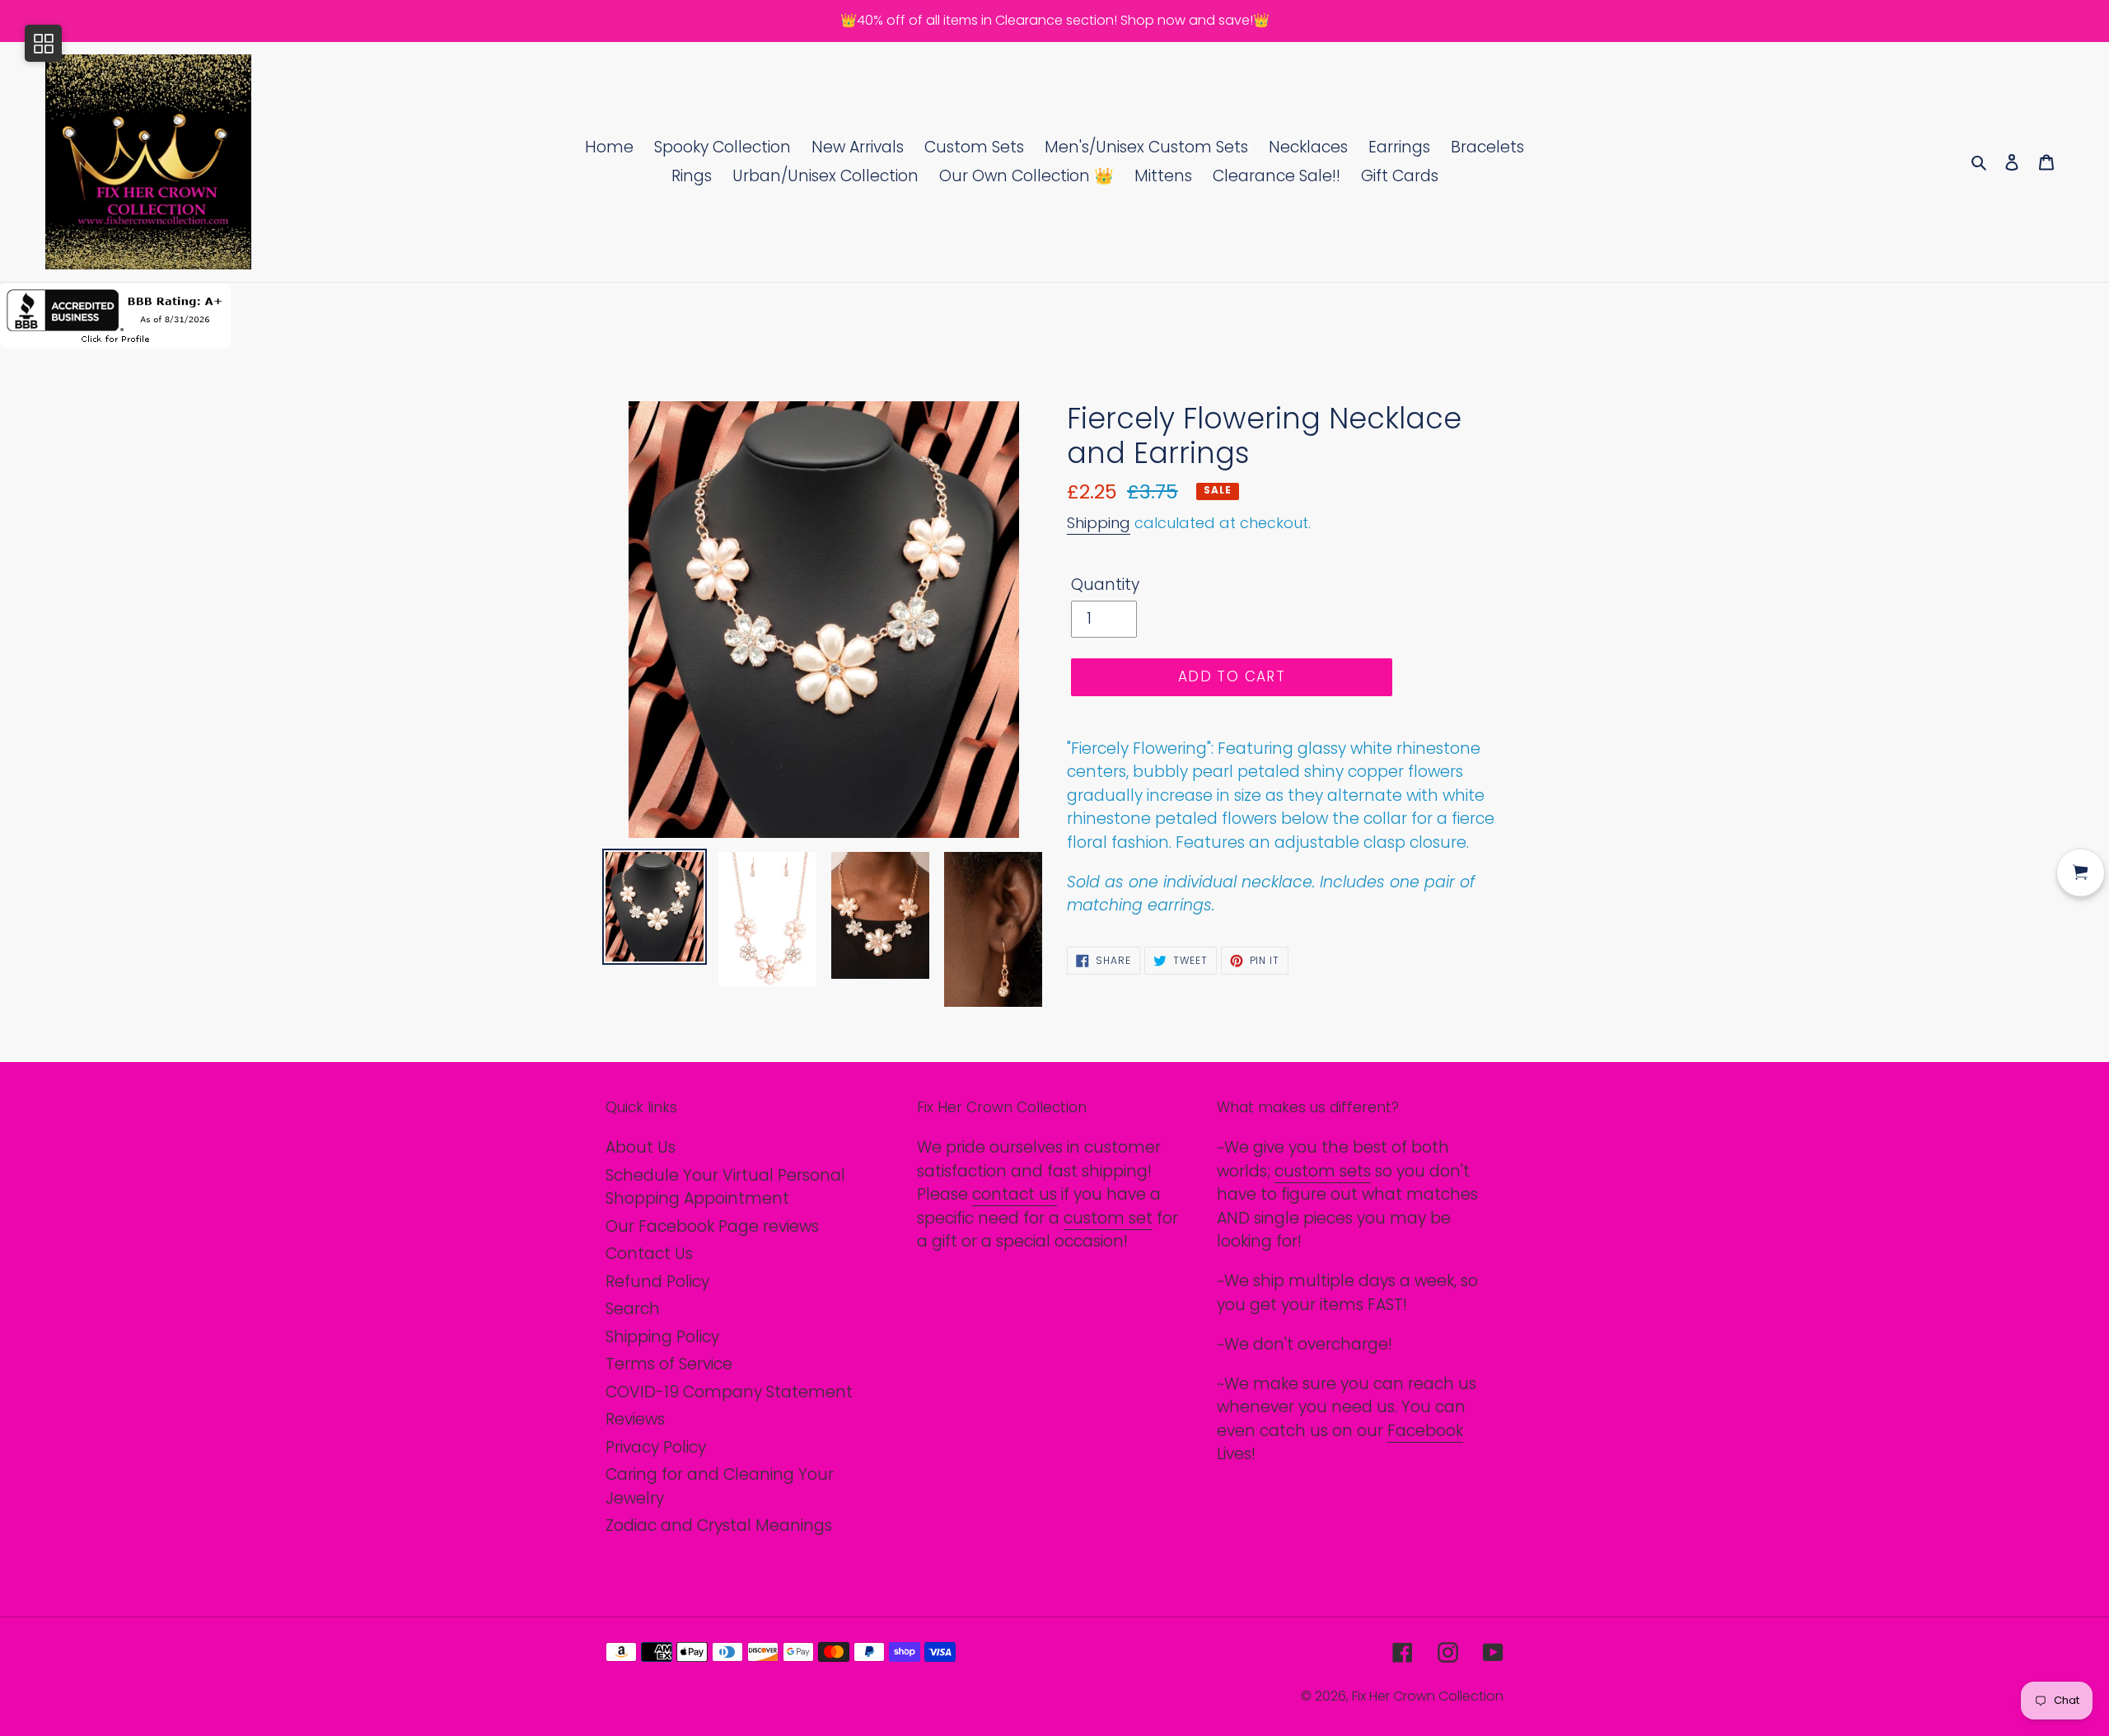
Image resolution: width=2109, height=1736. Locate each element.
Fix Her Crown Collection (1428, 1696)
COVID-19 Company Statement (729, 1392)
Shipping (1099, 523)
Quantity (1105, 585)
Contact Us (649, 1254)
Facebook (1425, 1431)
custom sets (1323, 1171)
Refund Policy (657, 1282)
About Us (641, 1147)
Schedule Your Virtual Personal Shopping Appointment (725, 1187)
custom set (1108, 1218)
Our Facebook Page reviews (712, 1226)
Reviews (635, 1419)
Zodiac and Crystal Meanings (719, 1525)
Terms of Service (669, 1364)
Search (633, 1309)
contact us (1015, 1194)
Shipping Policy (662, 1337)
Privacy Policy (656, 1447)
